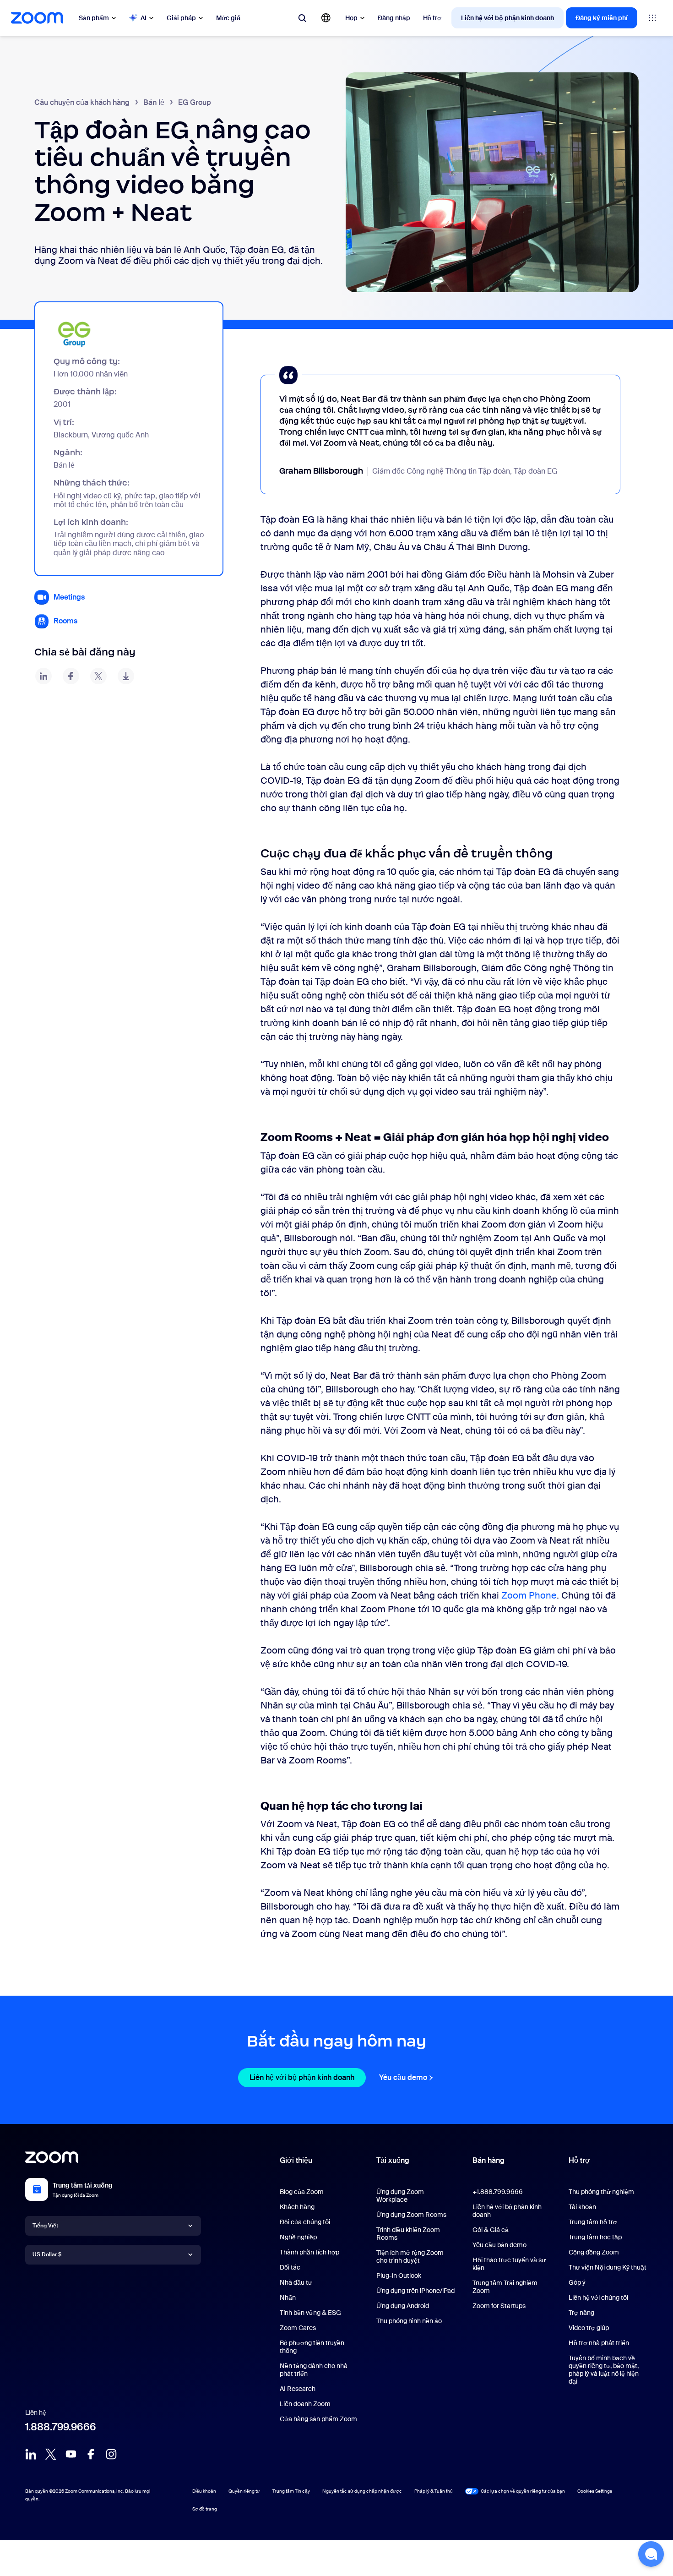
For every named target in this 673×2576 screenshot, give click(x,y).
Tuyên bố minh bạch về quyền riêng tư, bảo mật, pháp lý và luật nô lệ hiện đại (604, 2370)
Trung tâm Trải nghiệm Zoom (505, 2287)
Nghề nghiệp (298, 2237)
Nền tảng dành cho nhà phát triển (314, 2370)
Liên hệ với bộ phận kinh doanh (507, 18)
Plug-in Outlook (399, 2276)
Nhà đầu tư (296, 2282)
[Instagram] (111, 2454)
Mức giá (228, 18)
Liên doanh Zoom (305, 2404)
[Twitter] (51, 2454)
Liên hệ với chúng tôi (598, 2298)
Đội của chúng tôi (305, 2222)
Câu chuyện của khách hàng (82, 102)
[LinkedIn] (31, 2454)
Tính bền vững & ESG (310, 2313)
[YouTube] (71, 2454)
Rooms (65, 621)
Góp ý (577, 2282)
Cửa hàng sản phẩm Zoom (318, 2419)
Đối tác (290, 2267)
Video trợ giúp (589, 2328)
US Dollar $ (47, 2254)
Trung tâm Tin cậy (291, 2491)
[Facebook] (91, 2454)
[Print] (126, 676)
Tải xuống (393, 2160)
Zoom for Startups (499, 2306)
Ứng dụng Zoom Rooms (411, 2215)
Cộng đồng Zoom (594, 2252)
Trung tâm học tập (595, 2237)
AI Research (298, 2389)
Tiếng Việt (45, 2226)
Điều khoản (204, 2491)
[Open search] (302, 18)
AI (144, 18)
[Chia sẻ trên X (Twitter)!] (98, 676)
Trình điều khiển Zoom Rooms (408, 2234)
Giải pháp (181, 18)
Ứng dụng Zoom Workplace (400, 2196)
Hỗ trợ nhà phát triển (599, 2343)
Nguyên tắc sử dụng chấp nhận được (362, 2491)
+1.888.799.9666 (498, 2192)
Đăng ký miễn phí (602, 18)
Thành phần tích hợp (309, 2252)
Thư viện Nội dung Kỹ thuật (608, 2267)
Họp (351, 18)
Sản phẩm (94, 18)
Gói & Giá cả (491, 2230)
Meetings (69, 597)
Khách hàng (297, 2207)
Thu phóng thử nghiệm (601, 2192)
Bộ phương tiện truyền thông (312, 2347)
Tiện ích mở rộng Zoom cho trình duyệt (410, 2257)
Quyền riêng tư (244, 2491)
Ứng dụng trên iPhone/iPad (415, 2291)
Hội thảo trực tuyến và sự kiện (509, 2264)
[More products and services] (652, 18)
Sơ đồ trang (205, 2509)
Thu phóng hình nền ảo (409, 2321)
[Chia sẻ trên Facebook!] (71, 676)
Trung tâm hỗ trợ (593, 2222)
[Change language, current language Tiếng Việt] (326, 18)
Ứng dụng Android (403, 2306)
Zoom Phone (529, 1595)
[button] (651, 2554)
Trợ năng (581, 2313)
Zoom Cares (298, 2328)
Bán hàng (488, 2160)
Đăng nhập (394, 18)
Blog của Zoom (302, 2192)
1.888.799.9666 (61, 2427)
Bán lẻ (154, 102)
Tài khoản (582, 2207)
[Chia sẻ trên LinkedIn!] (43, 676)
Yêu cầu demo (407, 2077)
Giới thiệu (296, 2160)
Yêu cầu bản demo (499, 2245)
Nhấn (288, 2298)
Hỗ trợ (432, 18)
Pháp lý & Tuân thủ (434, 2491)
